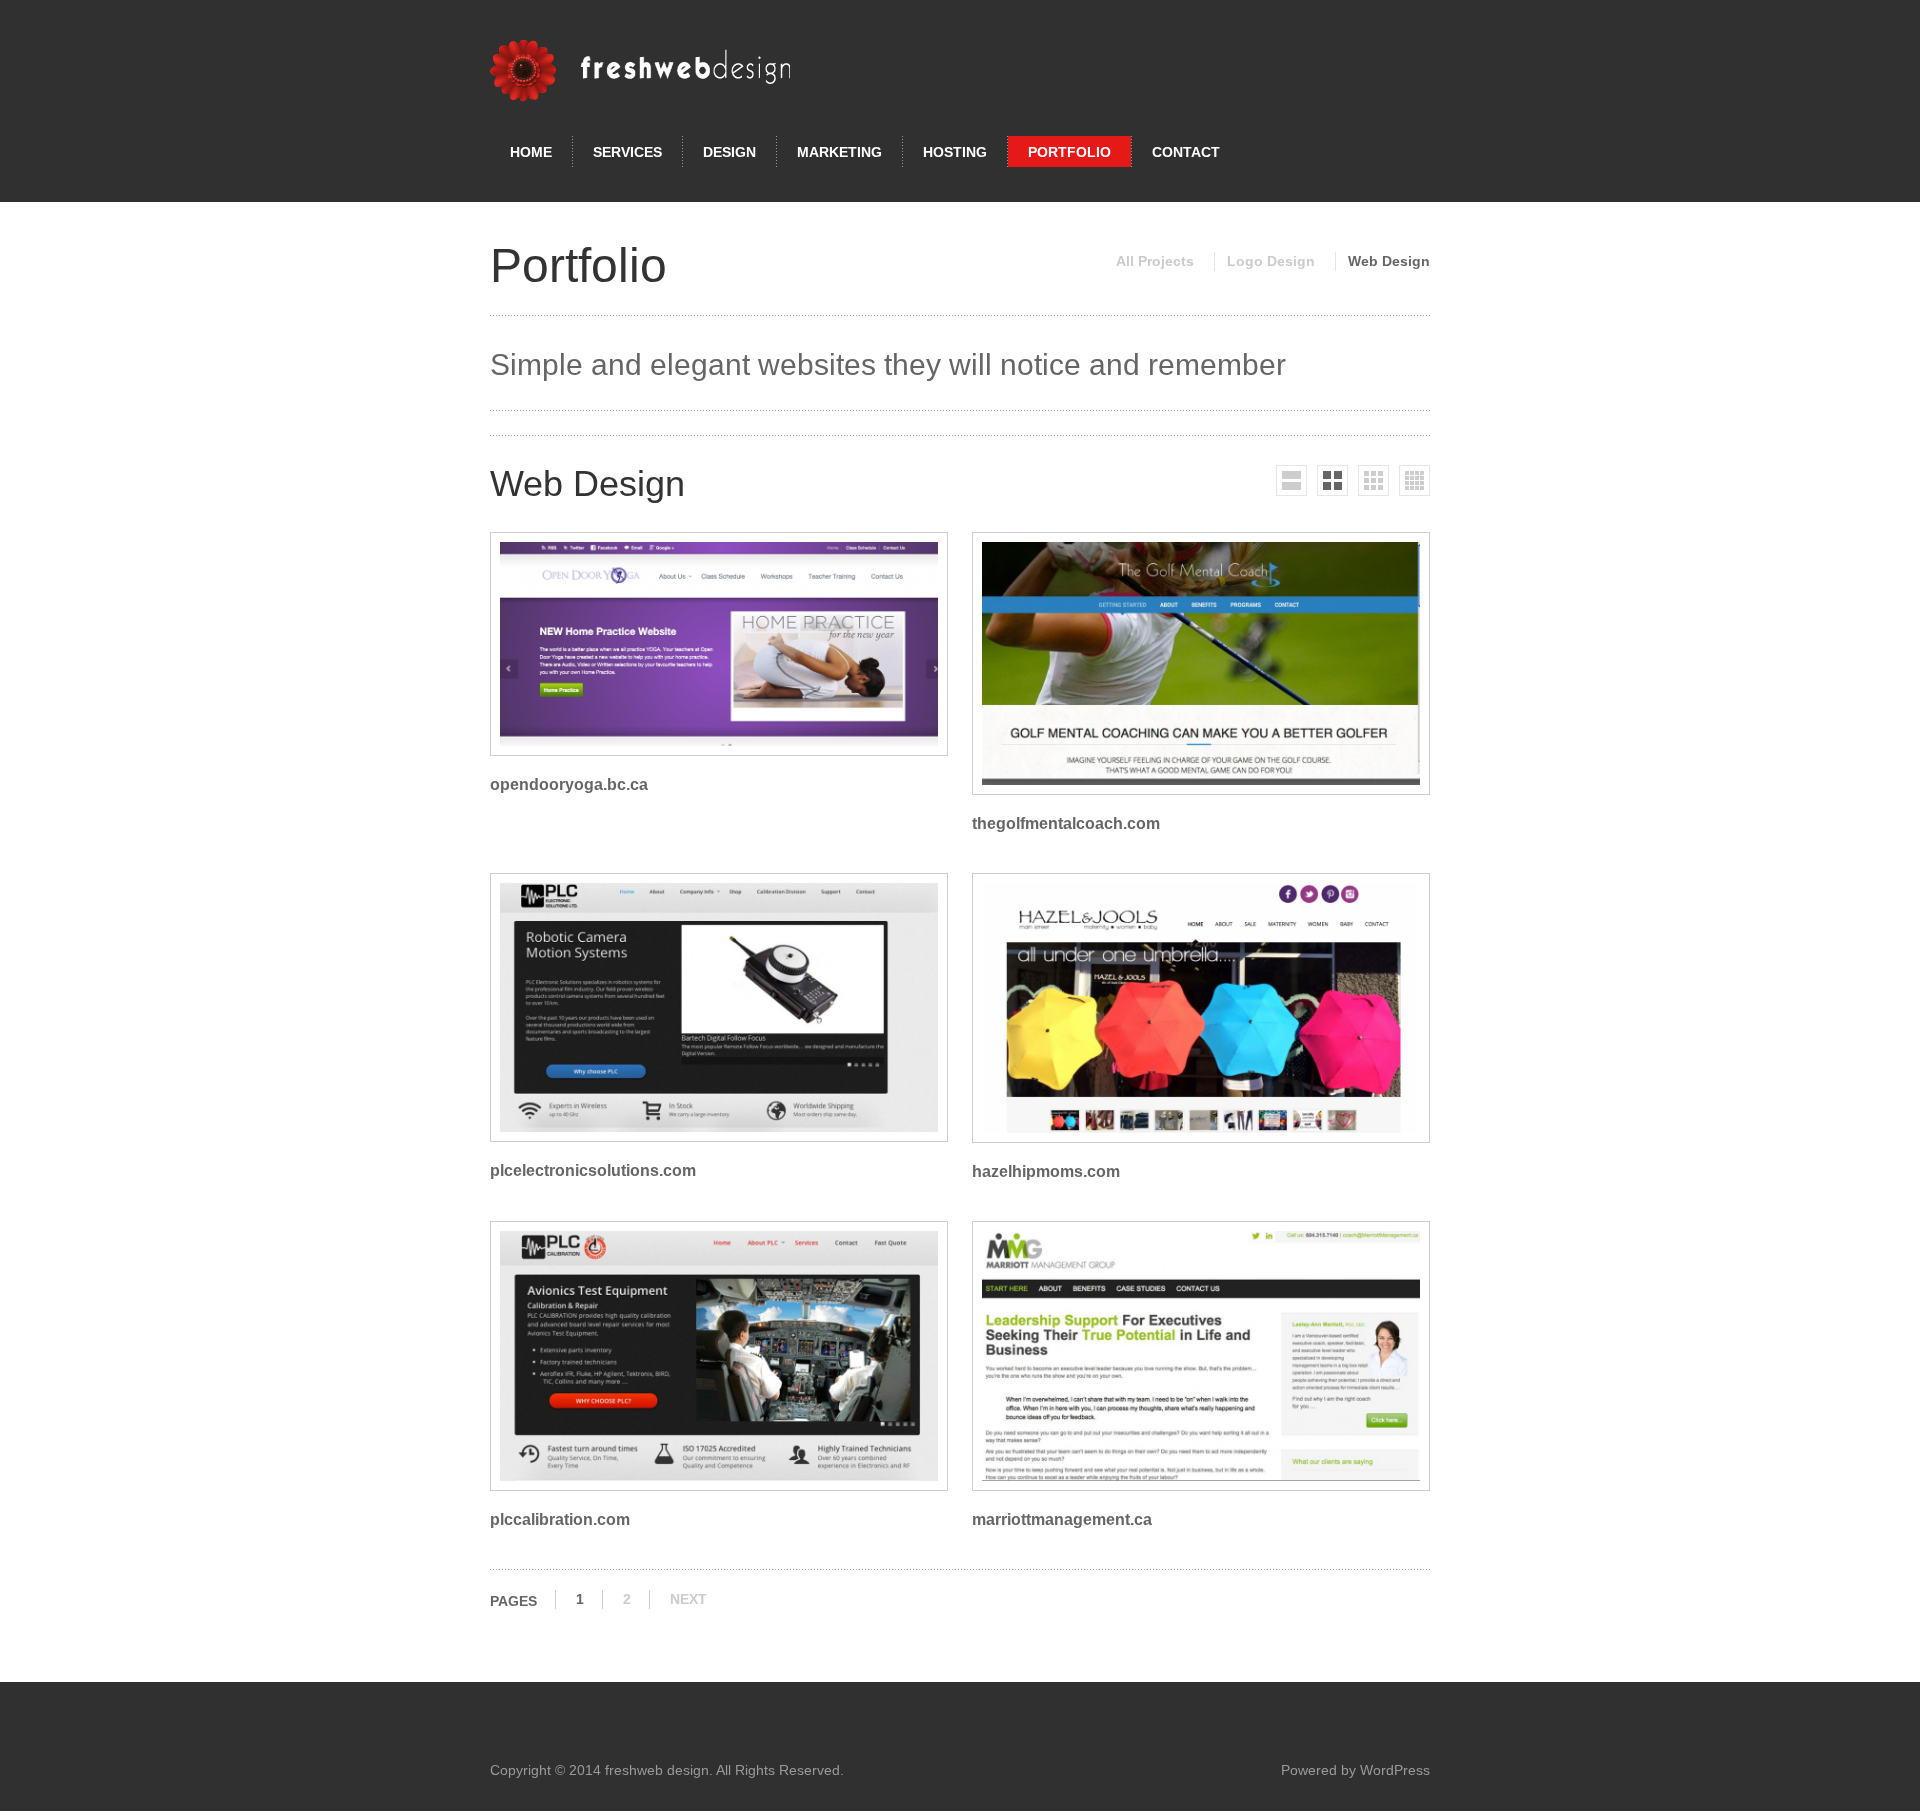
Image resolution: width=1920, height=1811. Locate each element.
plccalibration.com (560, 1519)
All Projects (1155, 261)
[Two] (1332, 480)
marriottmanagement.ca (1062, 1519)
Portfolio (1069, 152)
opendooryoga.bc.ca (569, 784)
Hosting (955, 152)
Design (729, 152)
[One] (1291, 480)
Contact (1186, 152)
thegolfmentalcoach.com (1066, 823)
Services (627, 152)
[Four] (1414, 480)
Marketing (839, 152)
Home (531, 152)
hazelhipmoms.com (1046, 1171)
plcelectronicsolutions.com (593, 1170)
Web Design (1389, 261)
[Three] (1373, 480)
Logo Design (1271, 261)
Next (688, 1599)
